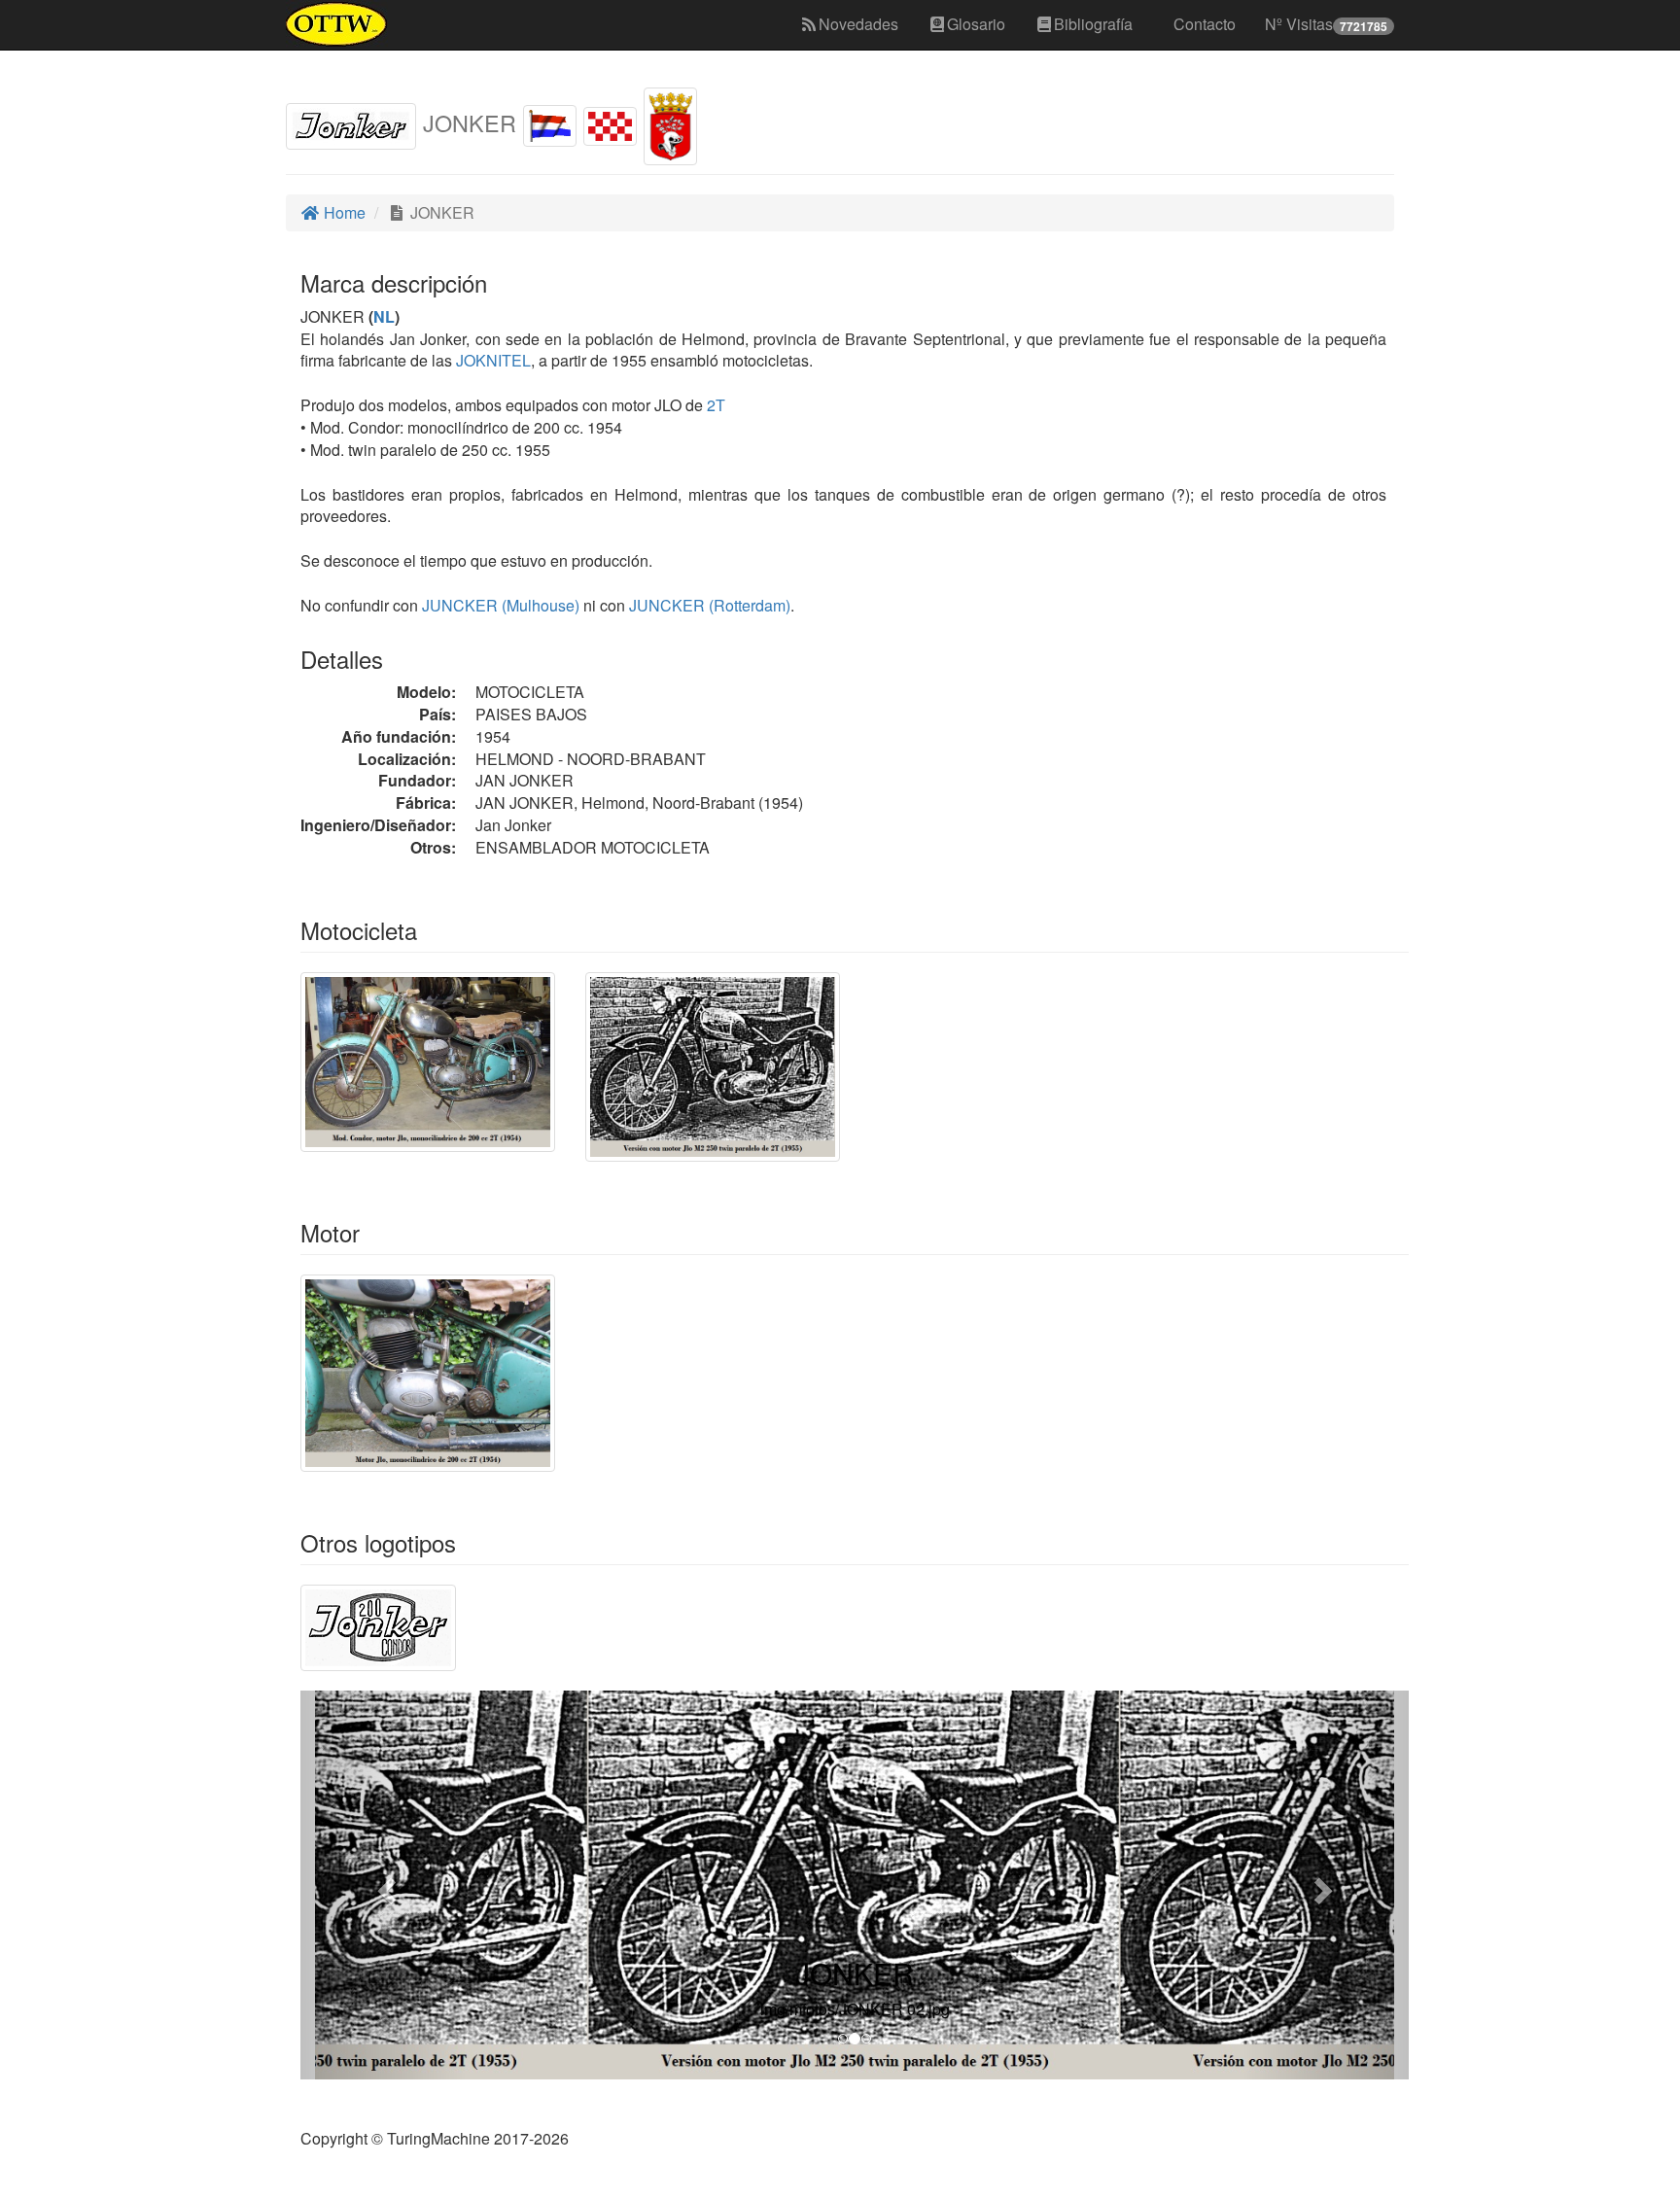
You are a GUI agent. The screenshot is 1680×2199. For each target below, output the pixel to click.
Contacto (1205, 24)
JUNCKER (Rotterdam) (708, 605)
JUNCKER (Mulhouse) (499, 605)
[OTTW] (337, 24)
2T (716, 405)
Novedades (858, 24)
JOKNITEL (491, 360)
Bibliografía (1093, 24)
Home (343, 212)
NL (384, 316)
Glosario (976, 24)
